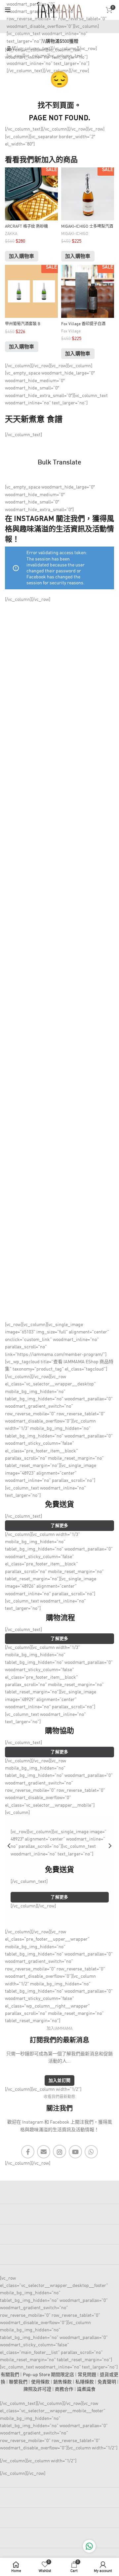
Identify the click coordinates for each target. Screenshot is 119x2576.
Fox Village (71, 331)
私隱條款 (85, 2382)
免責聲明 (107, 2382)
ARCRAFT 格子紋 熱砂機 (26, 227)
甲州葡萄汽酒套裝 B (23, 324)
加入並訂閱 (60, 2081)
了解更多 (59, 1526)
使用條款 (40, 2382)
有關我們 (10, 2375)
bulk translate (59, 463)
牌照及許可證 (37, 2389)
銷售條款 (62, 2382)
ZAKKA (11, 234)
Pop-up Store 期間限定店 (48, 2375)
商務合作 (64, 2389)
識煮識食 (86, 2389)
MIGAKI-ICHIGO (75, 234)
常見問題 (87, 2375)
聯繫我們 (18, 2382)
